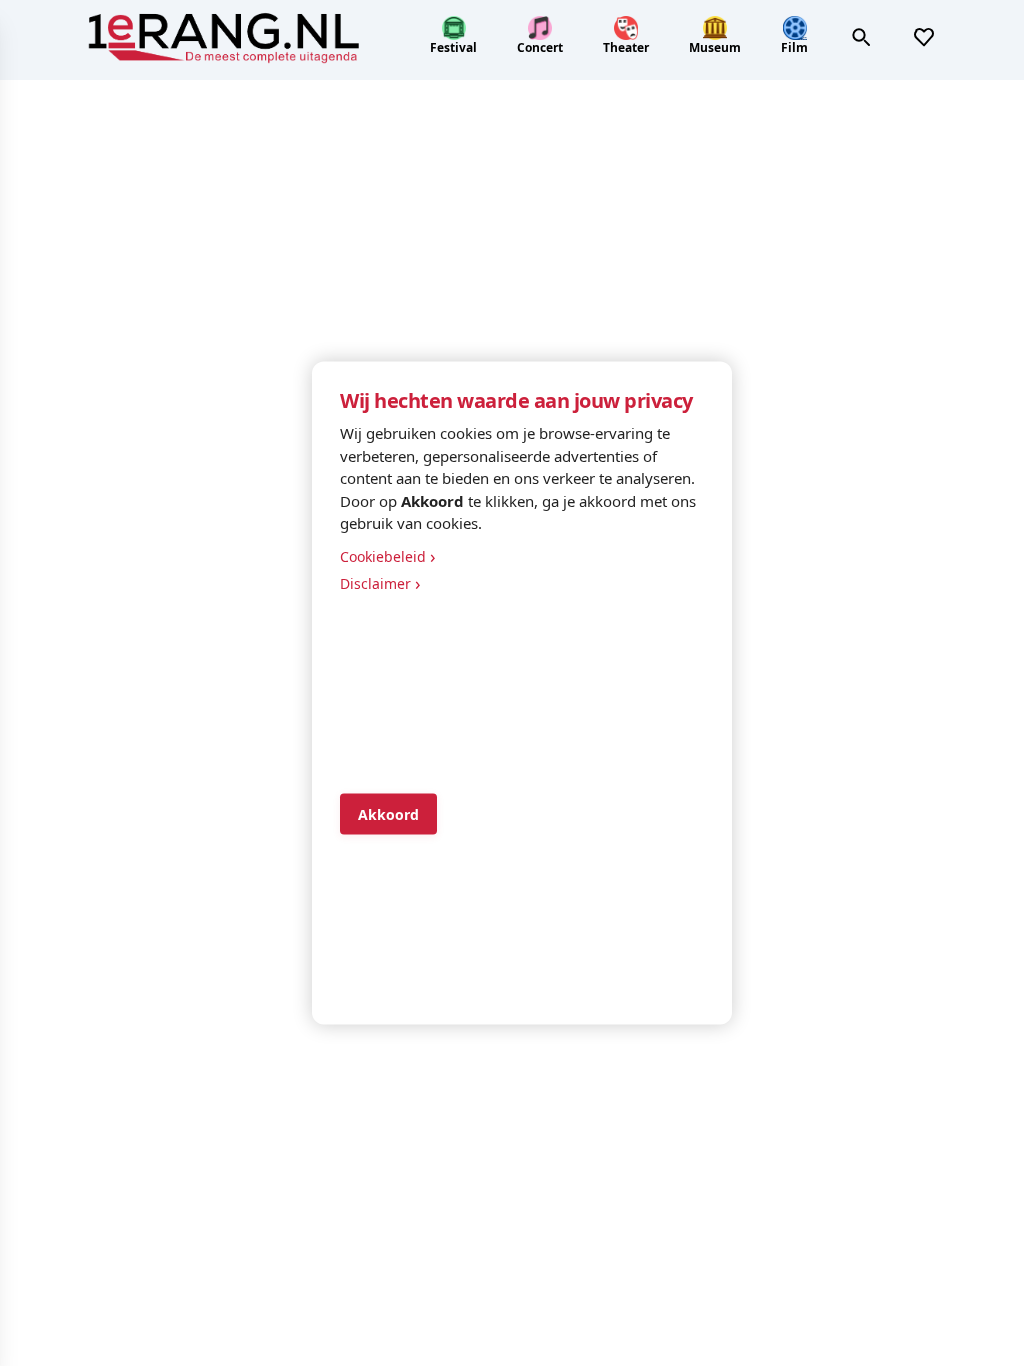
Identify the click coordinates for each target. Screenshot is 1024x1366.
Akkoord (388, 814)
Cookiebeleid (388, 555)
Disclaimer (380, 582)
